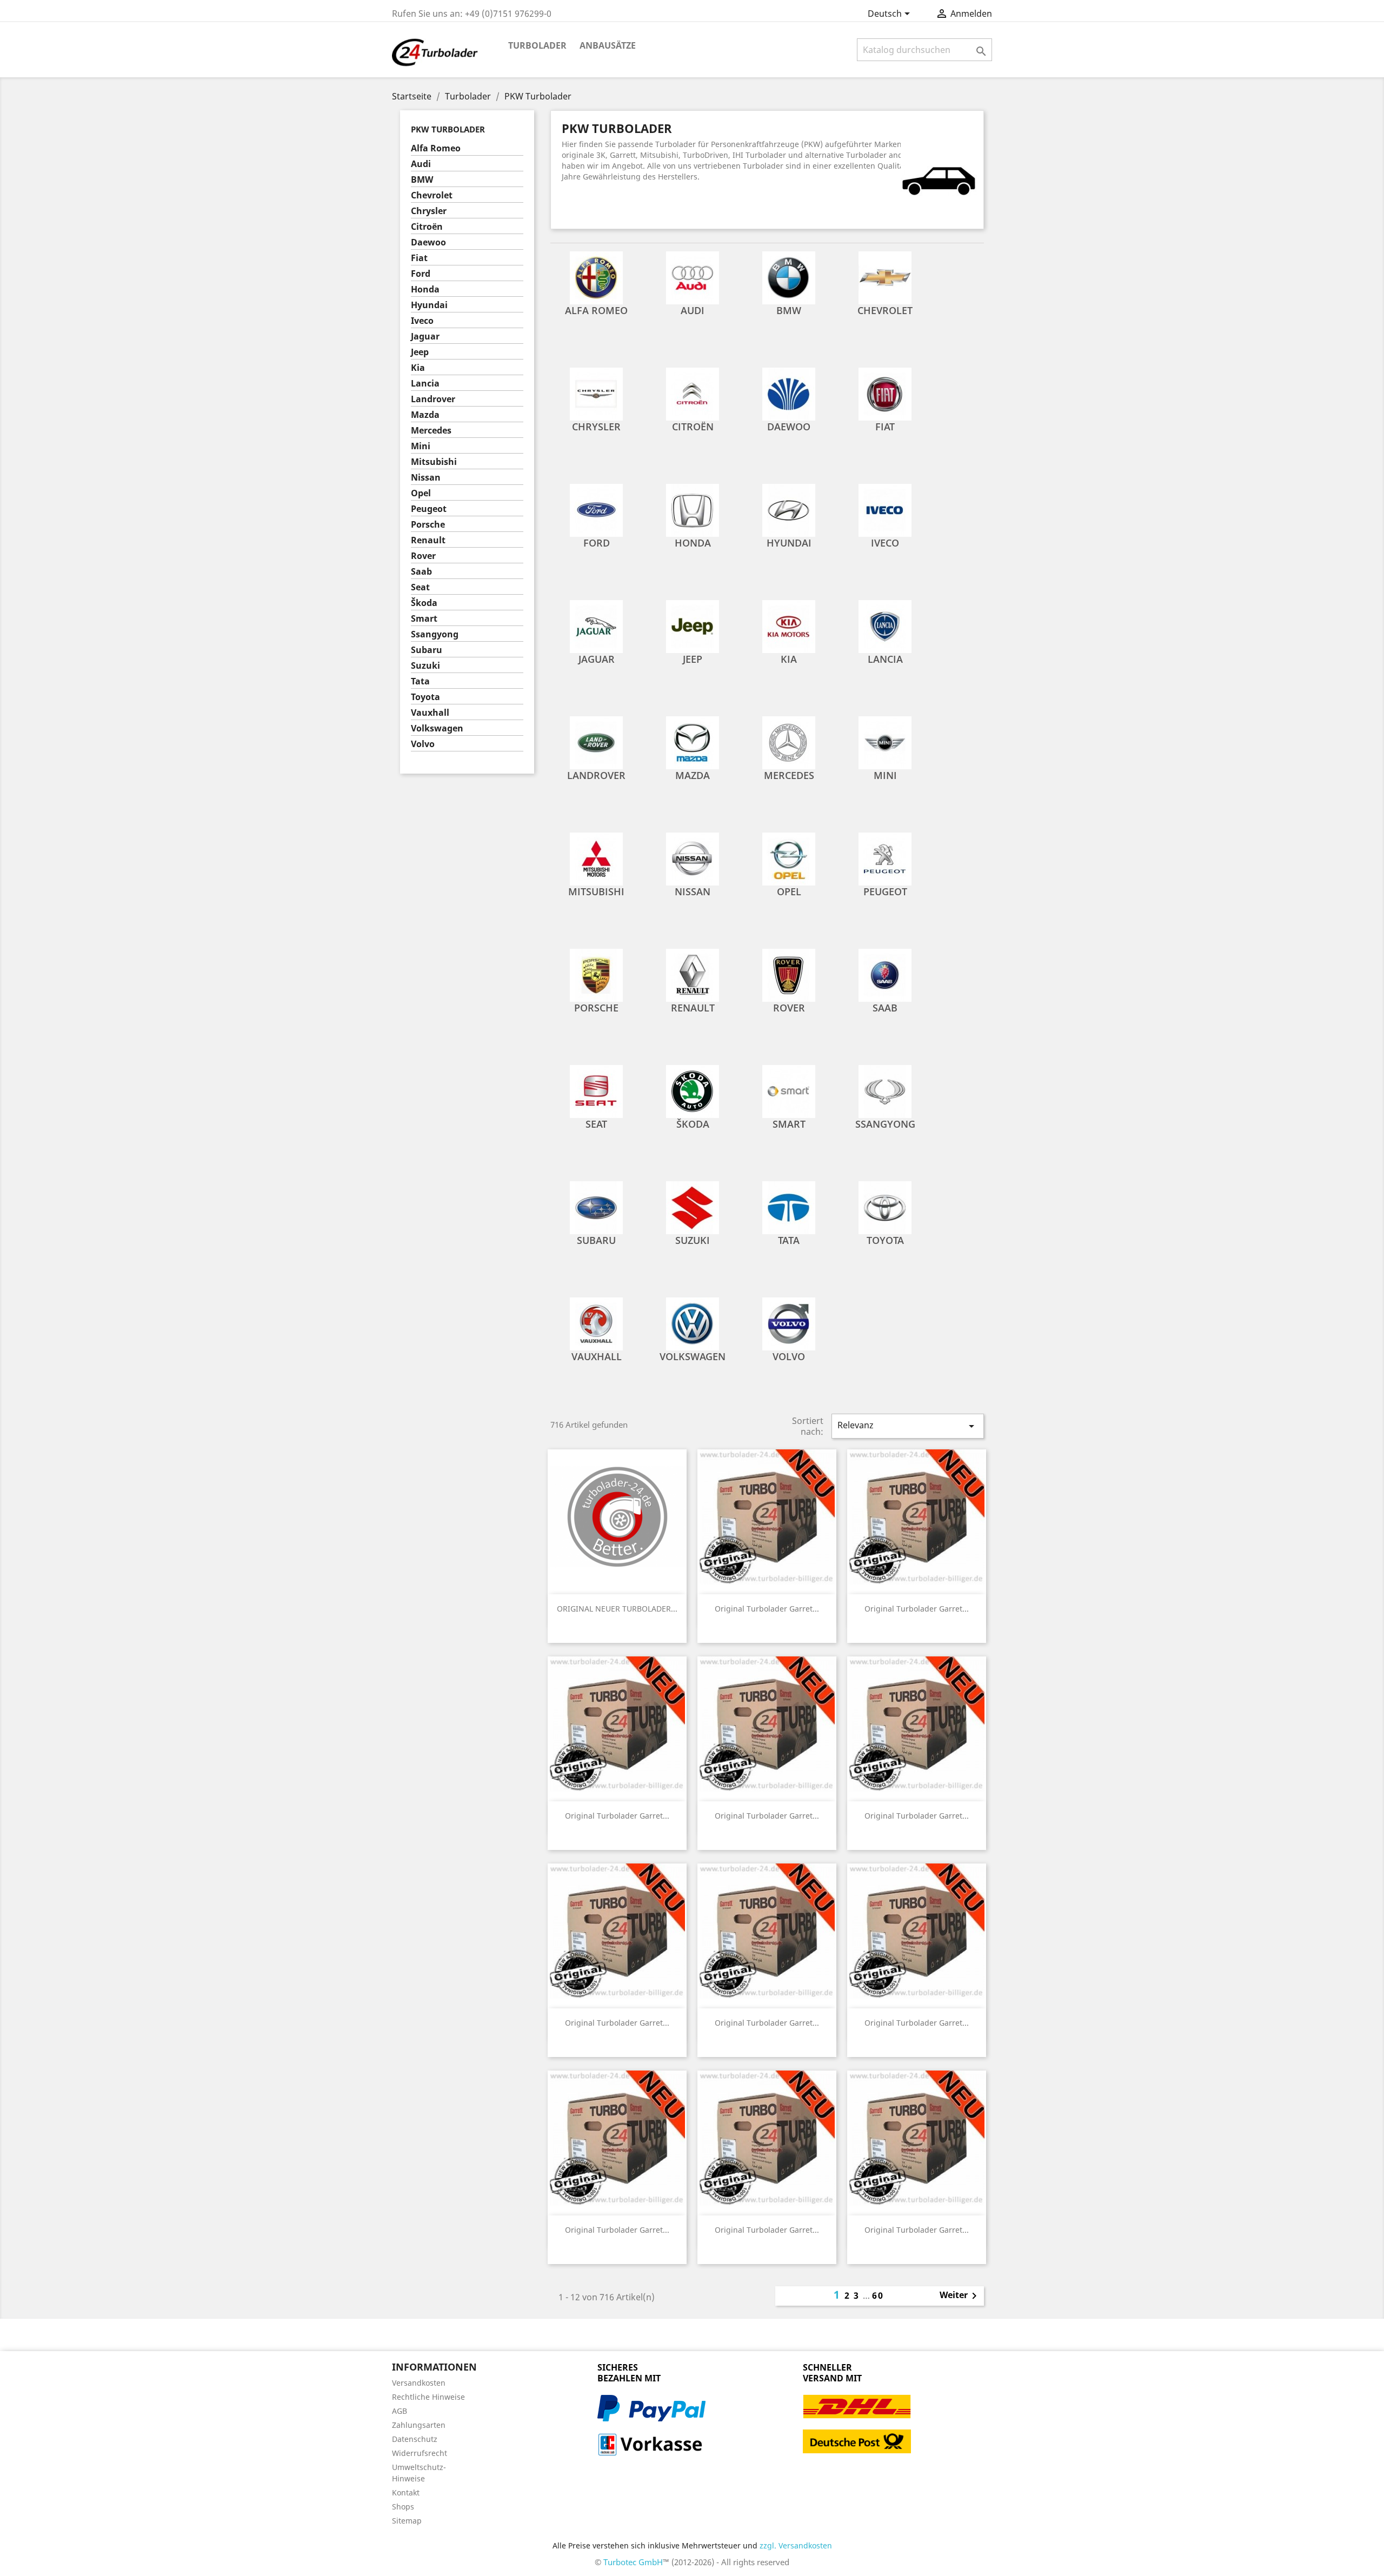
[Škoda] (693, 1090)
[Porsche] (596, 974)
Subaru (427, 650)
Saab (421, 572)
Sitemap (407, 2521)
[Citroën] (693, 393)
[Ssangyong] (885, 1090)
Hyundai (429, 305)
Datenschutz (415, 2439)
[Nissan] (693, 858)
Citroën (427, 227)
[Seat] (596, 1090)
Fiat (419, 258)
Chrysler (429, 211)
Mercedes (431, 431)
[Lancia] (885, 625)
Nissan (426, 478)
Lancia (425, 384)
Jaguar (425, 337)
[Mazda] (693, 742)
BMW (422, 180)
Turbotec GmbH (633, 2562)
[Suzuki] (693, 1207)
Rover (423, 556)
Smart (424, 619)
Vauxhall (430, 713)
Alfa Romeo (436, 148)
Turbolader (537, 45)
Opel (421, 493)
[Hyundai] (789, 509)
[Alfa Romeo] (596, 277)
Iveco (422, 321)
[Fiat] (885, 393)
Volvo (423, 744)
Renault (428, 540)
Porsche (428, 525)
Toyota (425, 697)
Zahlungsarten (419, 2425)
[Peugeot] (885, 858)
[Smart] (789, 1090)
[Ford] (596, 509)
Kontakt (406, 2492)
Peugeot (429, 509)
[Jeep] (693, 625)
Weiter (960, 2296)
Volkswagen (437, 728)
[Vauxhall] (596, 1323)
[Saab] (885, 974)
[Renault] (693, 974)
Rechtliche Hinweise (428, 2397)
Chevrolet (432, 195)
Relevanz (908, 1426)
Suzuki (425, 666)
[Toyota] (885, 1207)
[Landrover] (596, 742)
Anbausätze (608, 45)
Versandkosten (419, 2383)
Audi (421, 164)
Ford (421, 274)
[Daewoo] (789, 393)
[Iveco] (885, 509)
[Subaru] (596, 1207)
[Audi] (693, 277)
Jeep (420, 352)
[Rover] (789, 974)
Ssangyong (435, 634)
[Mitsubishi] (596, 858)
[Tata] (789, 1207)
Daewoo (428, 242)
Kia (418, 368)
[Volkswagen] (693, 1323)
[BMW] (789, 277)
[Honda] (693, 509)
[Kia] (789, 625)
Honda (425, 289)
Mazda (425, 415)
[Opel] (789, 858)
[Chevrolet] (885, 277)
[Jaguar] (596, 625)
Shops (403, 2507)
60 (878, 2295)
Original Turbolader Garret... (767, 1609)
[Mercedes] (789, 742)
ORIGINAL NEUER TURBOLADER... (617, 1609)
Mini (421, 446)
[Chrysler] (596, 393)
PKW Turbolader (448, 129)
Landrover (433, 399)
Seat (420, 587)
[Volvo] (789, 1323)
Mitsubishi (434, 462)
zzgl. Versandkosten (796, 2545)
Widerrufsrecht (420, 2453)
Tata (420, 681)
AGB (400, 2411)
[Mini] (885, 742)
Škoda (424, 603)
